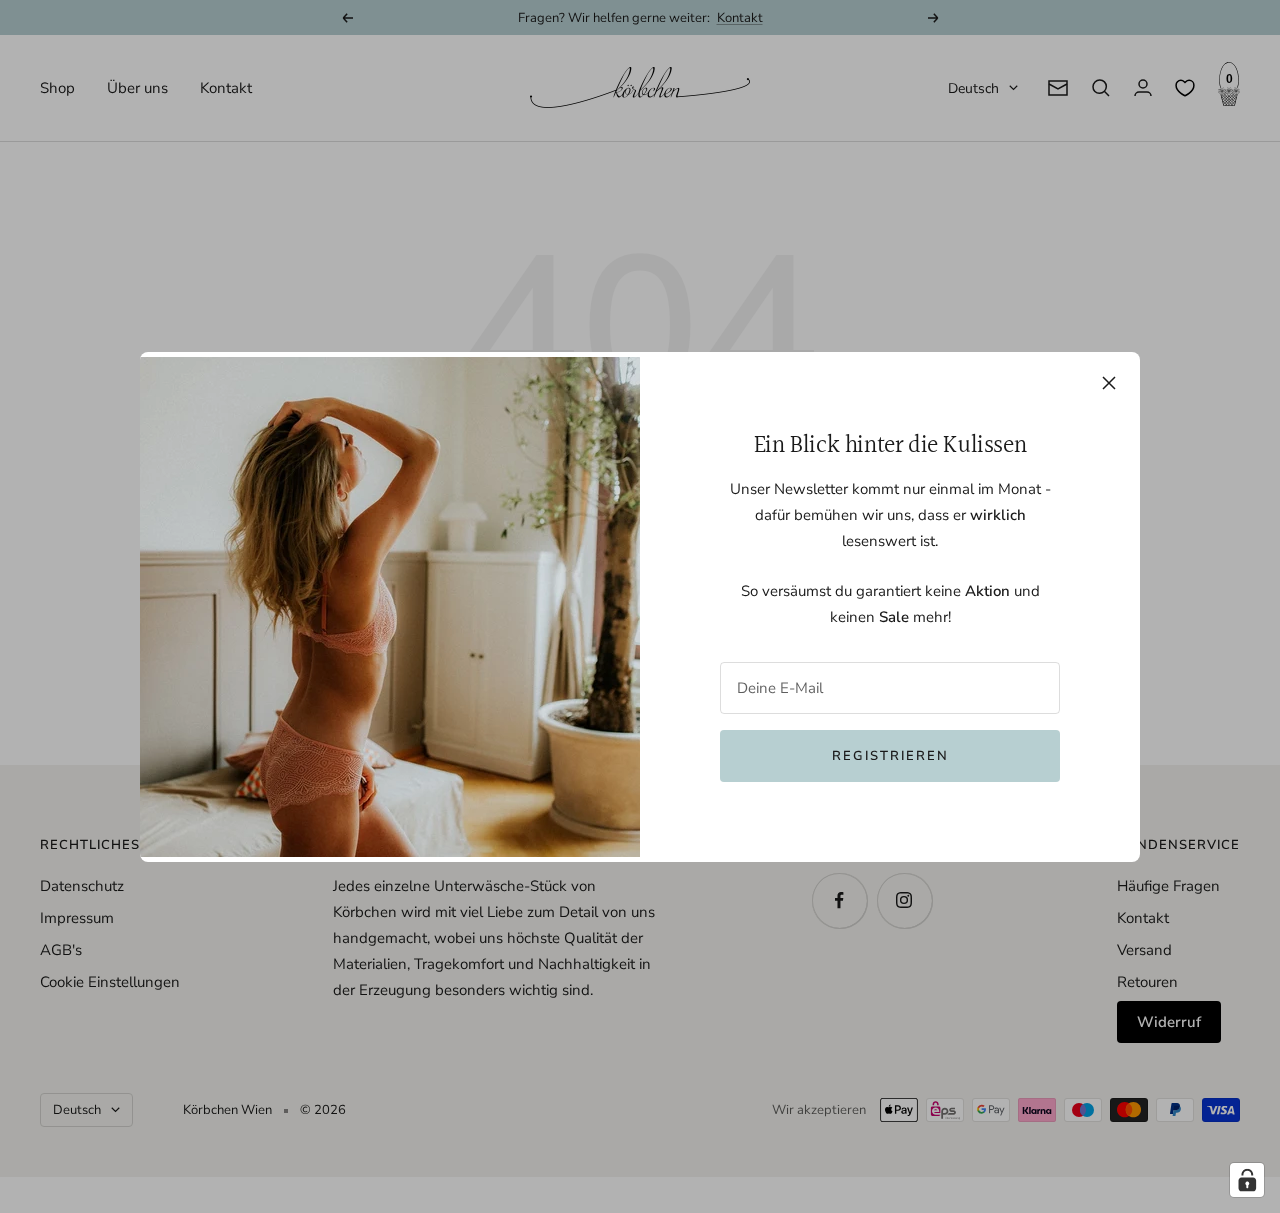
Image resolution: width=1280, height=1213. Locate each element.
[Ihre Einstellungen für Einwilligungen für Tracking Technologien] (1247, 1180)
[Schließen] (1109, 383)
